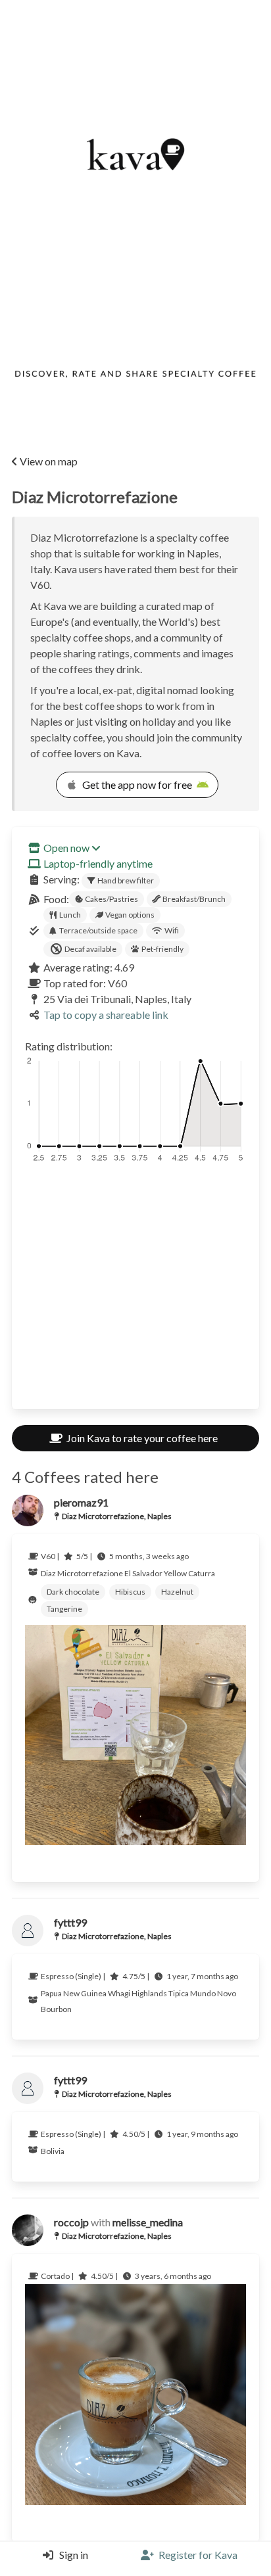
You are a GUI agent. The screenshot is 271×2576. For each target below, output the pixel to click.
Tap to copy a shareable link (106, 1015)
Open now (66, 848)
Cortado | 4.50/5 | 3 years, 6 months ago (126, 2276)
